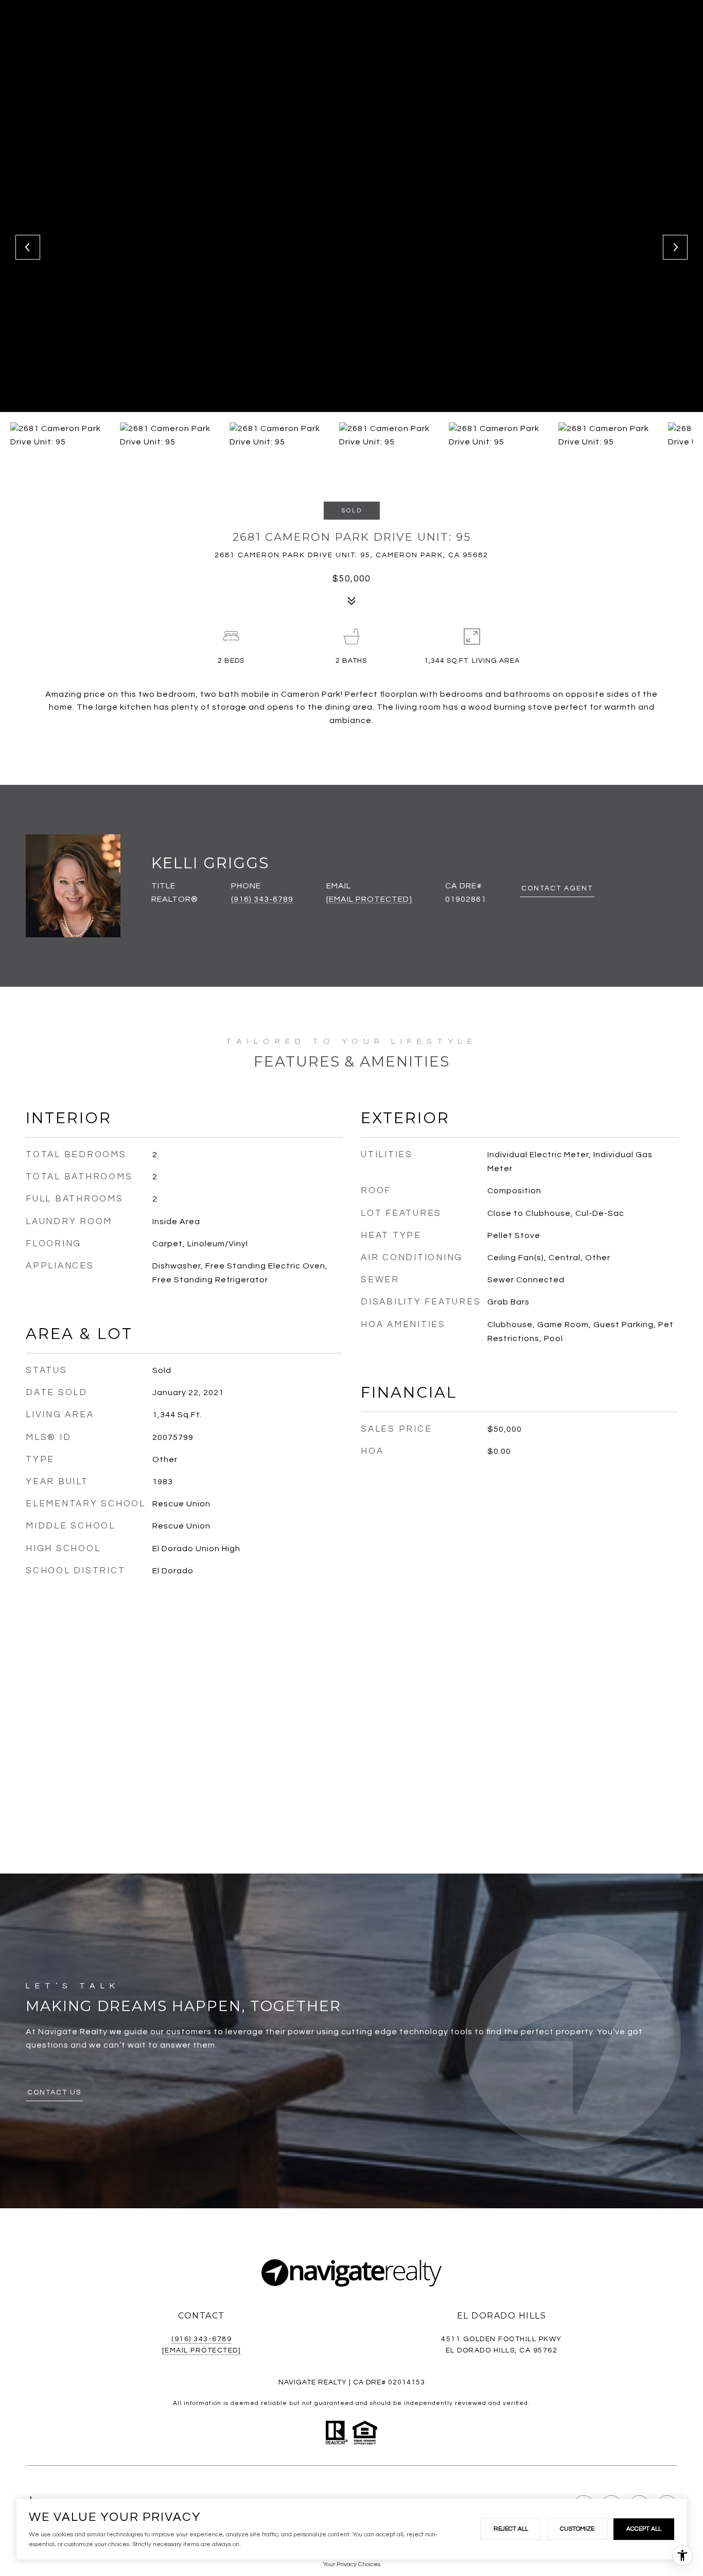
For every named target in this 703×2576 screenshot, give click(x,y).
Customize (577, 2529)
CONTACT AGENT (557, 888)
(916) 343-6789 (262, 899)
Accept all (644, 2529)
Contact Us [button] (54, 2092)
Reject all (511, 2529)
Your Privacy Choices (352, 2564)
